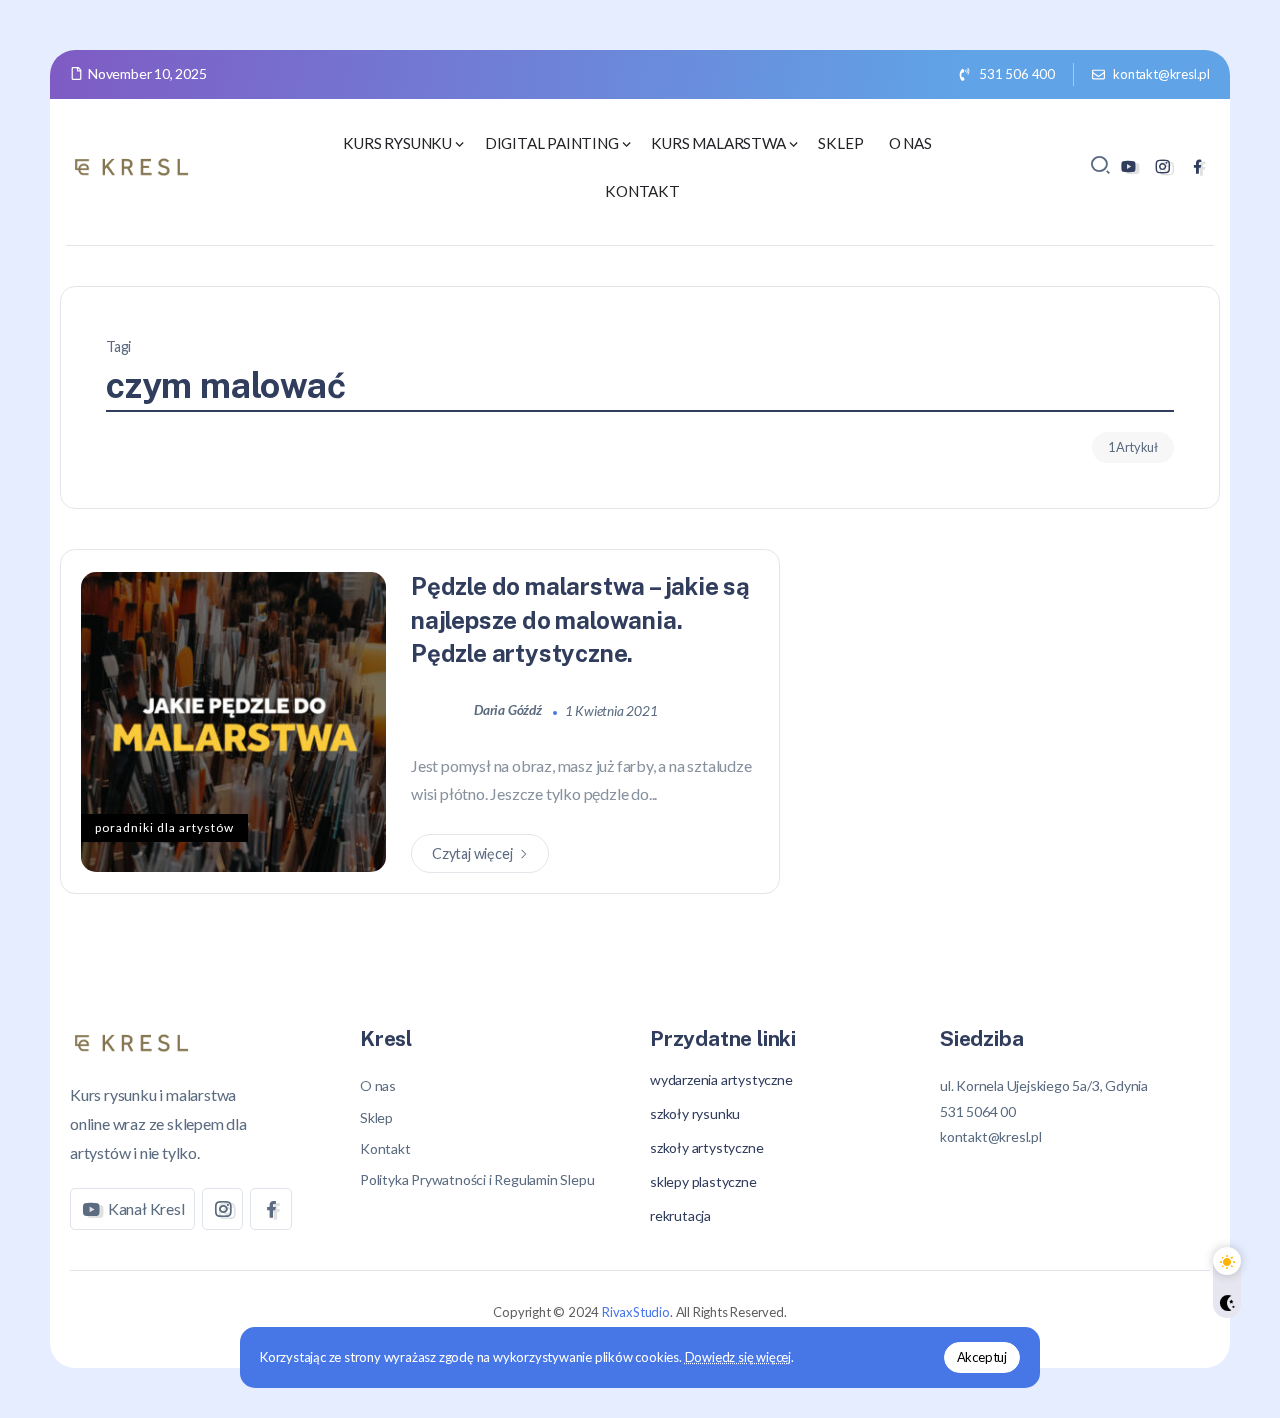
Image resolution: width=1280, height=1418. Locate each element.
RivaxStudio (636, 1312)
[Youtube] (1128, 166)
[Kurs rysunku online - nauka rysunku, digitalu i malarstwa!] (135, 164)
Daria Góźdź (509, 710)
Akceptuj (982, 1357)
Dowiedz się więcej (738, 1357)
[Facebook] (1197, 166)
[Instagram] (1162, 166)
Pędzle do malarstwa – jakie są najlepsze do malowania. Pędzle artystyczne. (580, 619)
